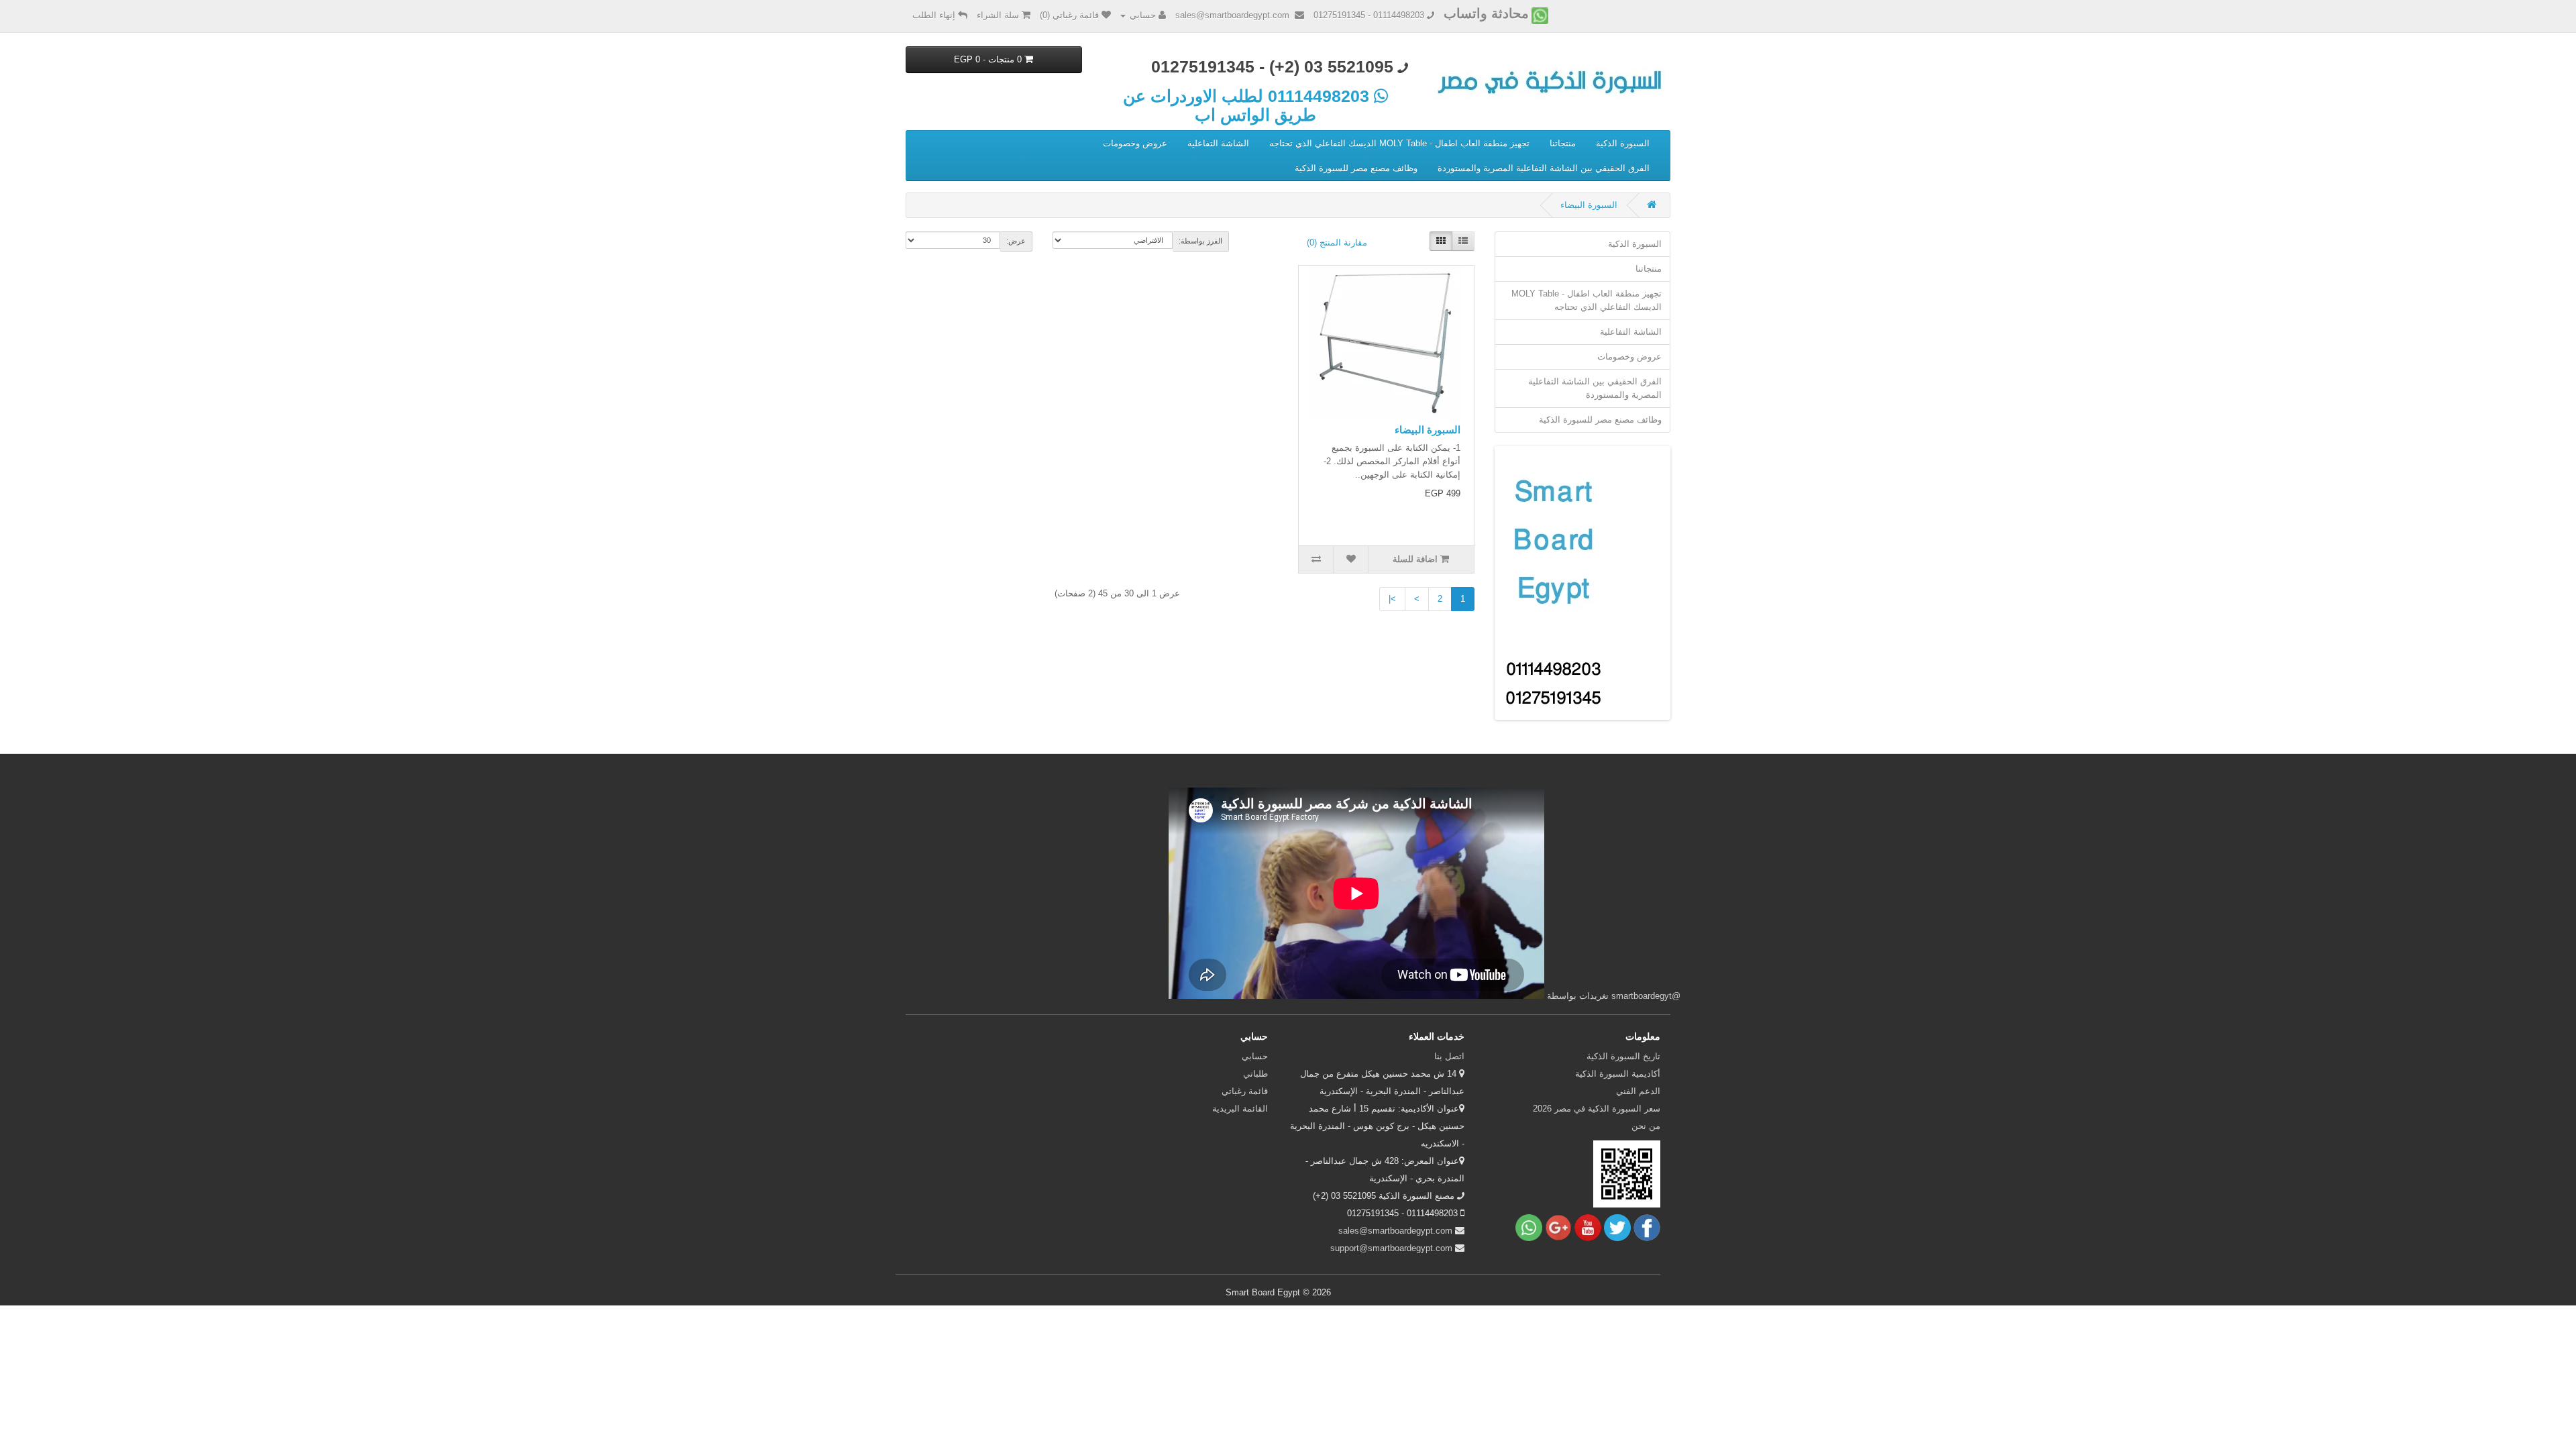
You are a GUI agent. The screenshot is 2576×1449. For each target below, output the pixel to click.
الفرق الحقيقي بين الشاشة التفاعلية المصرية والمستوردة (1544, 168)
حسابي (1255, 1056)
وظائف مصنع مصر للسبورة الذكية (1356, 168)
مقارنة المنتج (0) (1337, 243)
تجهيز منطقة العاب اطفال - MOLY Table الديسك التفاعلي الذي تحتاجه (1399, 143)
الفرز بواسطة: (1200, 241)
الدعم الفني (1638, 1091)
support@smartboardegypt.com (1391, 1248)
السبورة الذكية (1623, 143)
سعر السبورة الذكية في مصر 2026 (1597, 1109)
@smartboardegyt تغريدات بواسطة (1614, 996)
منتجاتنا (1563, 143)
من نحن (1646, 1126)
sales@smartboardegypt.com (1395, 1231)
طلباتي (1255, 1074)
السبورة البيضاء (1589, 205)
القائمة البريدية (1240, 1109)
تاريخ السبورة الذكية (1623, 1056)
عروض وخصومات (1135, 143)
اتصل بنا (1449, 1056)
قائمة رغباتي (1245, 1091)
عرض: (1016, 241)
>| (1392, 599)
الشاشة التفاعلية (1218, 143)
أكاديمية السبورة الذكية (1618, 1074)
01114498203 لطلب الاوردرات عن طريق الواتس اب (1248, 105)
